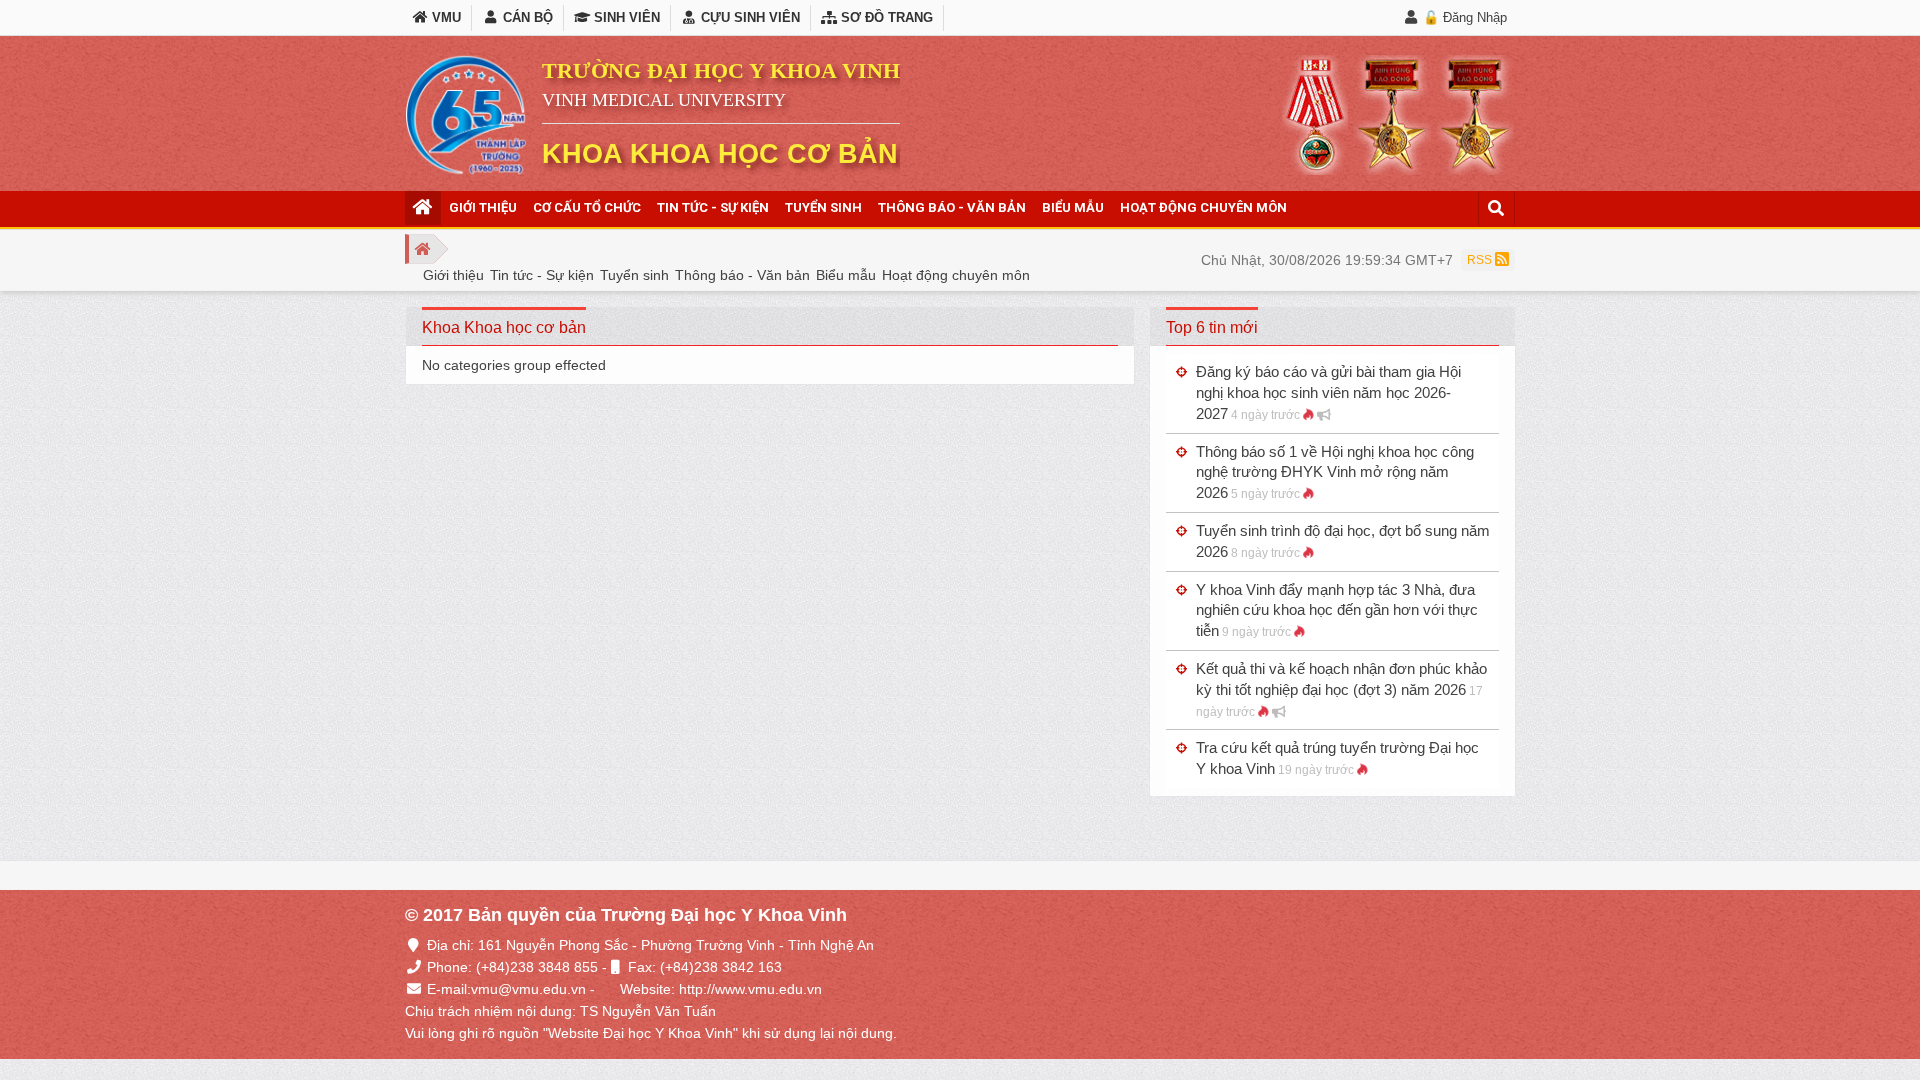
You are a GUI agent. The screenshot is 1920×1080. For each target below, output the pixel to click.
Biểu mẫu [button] (1073, 207)
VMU (444, 17)
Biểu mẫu (846, 275)
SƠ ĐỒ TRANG (885, 17)
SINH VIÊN (625, 17)
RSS (1481, 260)
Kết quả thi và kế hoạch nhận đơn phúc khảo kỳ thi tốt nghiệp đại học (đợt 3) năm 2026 (1341, 689)
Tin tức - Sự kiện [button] (713, 207)
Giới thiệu (453, 275)
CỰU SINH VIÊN (748, 17)
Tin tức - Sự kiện (542, 275)
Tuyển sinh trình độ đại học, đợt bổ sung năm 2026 (1343, 541)
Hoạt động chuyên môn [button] (1203, 207)
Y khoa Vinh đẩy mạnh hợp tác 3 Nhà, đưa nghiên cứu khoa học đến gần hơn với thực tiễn (1337, 610)
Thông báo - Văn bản (742, 275)
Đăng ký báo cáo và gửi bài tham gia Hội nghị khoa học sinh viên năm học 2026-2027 (1328, 392)
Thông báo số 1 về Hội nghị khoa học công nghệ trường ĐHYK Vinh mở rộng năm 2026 (1335, 472)
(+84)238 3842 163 (721, 967)
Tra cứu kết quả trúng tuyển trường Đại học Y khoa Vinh (1337, 758)
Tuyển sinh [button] (823, 207)
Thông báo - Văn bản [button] (952, 207)
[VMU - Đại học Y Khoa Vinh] (466, 115)
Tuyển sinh (634, 275)
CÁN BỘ (525, 17)
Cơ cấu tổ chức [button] (587, 207)
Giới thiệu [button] (483, 207)
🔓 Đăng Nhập (1465, 17)
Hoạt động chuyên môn (956, 275)
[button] (423, 208)
